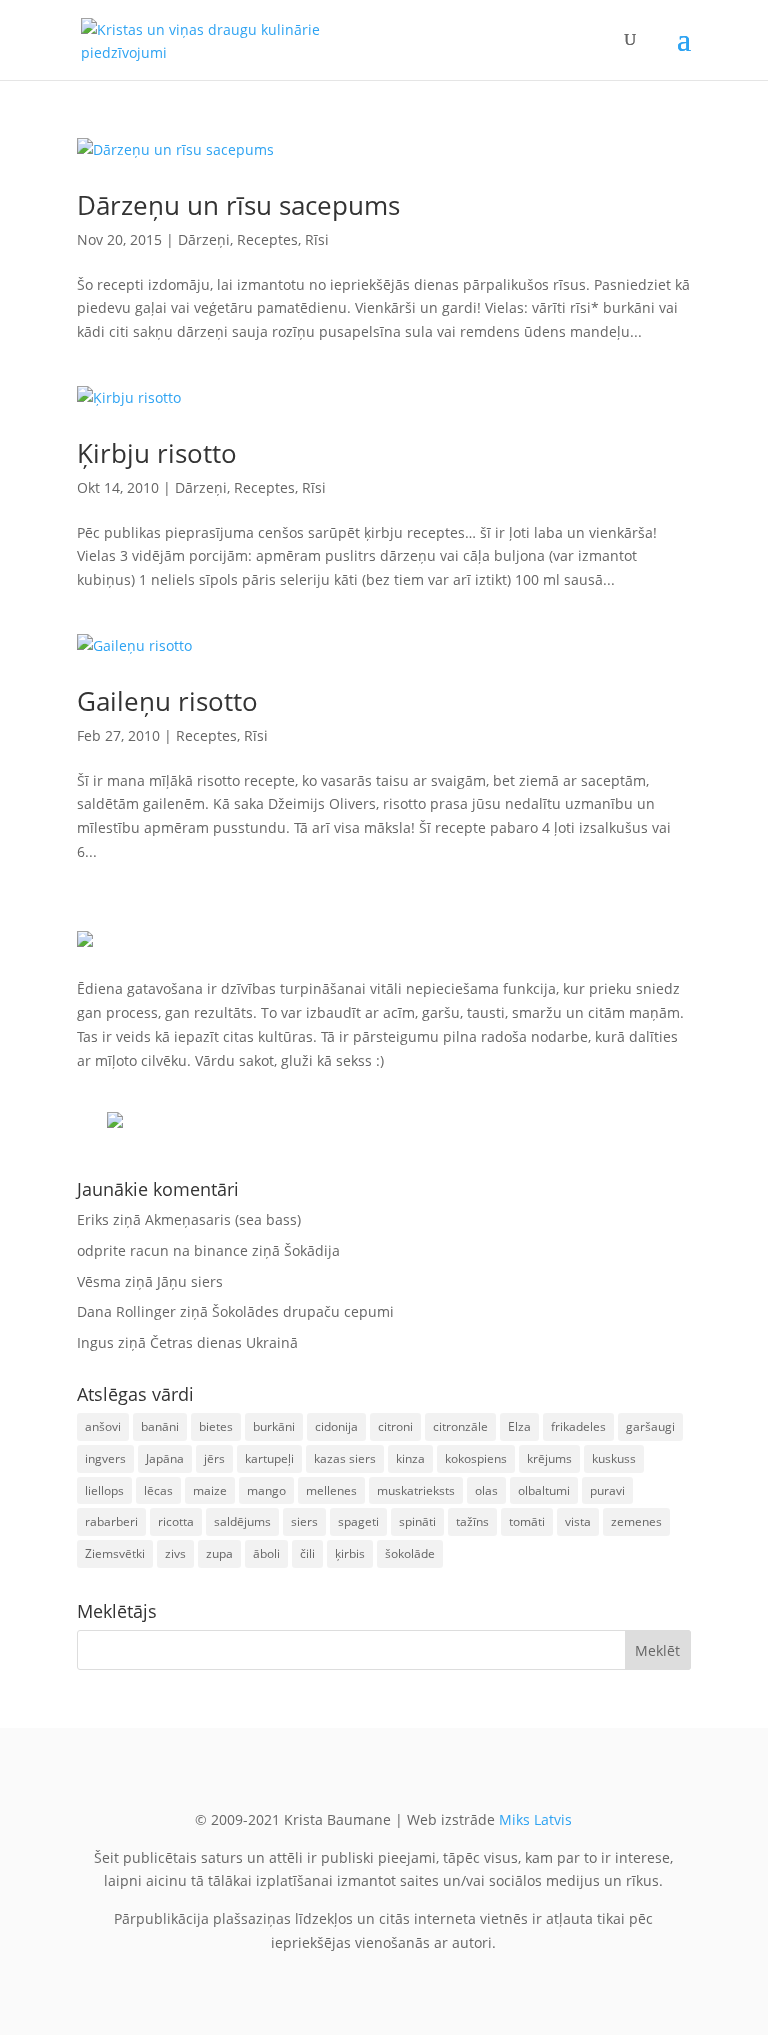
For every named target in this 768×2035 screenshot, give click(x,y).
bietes (216, 1426)
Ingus (95, 1342)
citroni (395, 1426)
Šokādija (312, 1250)
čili (307, 1553)
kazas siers (345, 1458)
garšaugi (650, 1426)
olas (486, 1490)
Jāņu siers (190, 1281)
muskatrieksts (416, 1490)
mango (266, 1490)
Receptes (267, 239)
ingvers (105, 1458)
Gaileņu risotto (167, 701)
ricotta (176, 1521)
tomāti (527, 1521)
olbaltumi (544, 1490)
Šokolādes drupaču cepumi (303, 1311)
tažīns (472, 1521)
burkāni (274, 1426)
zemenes (636, 1521)
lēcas (158, 1490)
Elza (519, 1426)
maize (210, 1490)
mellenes (331, 1490)
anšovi (103, 1426)
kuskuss (614, 1458)
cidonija (336, 1426)
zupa (219, 1553)
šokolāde (410, 1553)
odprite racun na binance (162, 1250)
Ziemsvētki (115, 1553)
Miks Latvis (535, 1819)
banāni (160, 1426)
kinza (410, 1458)
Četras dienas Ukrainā (224, 1342)
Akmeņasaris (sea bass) (223, 1219)
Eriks (93, 1219)
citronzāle (460, 1426)
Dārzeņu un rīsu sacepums (238, 205)
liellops (104, 1490)
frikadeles (578, 1426)
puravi (607, 1490)
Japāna (165, 1458)
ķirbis (350, 1553)
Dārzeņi (204, 239)
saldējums (242, 1521)
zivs (175, 1553)
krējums (549, 1458)
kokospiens (476, 1458)
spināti (417, 1521)
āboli (266, 1553)
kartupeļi (269, 1458)
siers (304, 1521)
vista (578, 1521)
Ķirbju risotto (157, 453)
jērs (214, 1458)
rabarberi (111, 1521)
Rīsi (317, 239)
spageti (358, 1521)
